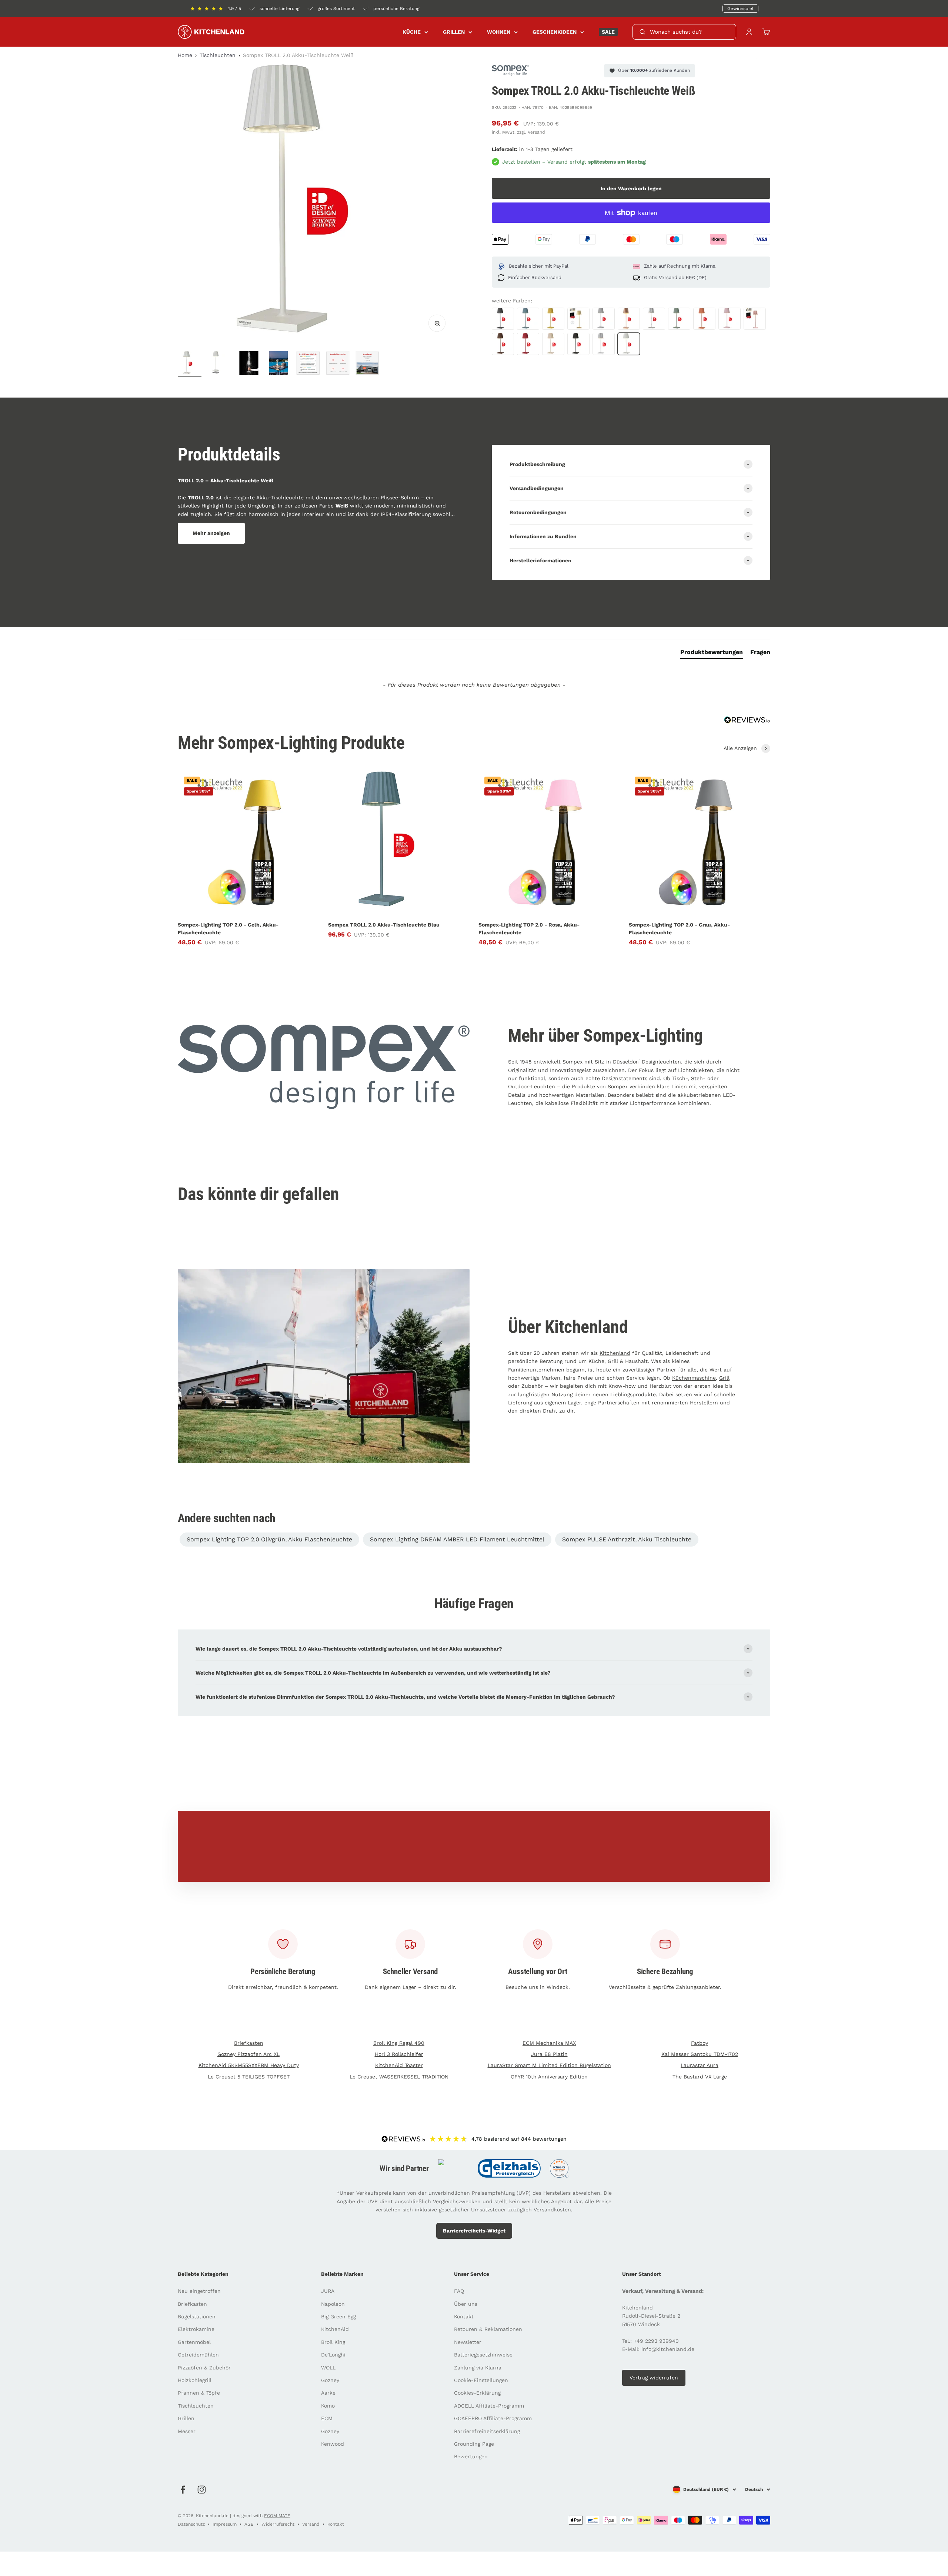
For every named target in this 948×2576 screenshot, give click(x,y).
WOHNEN (499, 32)
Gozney (330, 2380)
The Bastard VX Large (700, 2077)
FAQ (459, 2291)
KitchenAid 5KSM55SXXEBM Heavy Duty (249, 2065)
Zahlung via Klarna (478, 2368)
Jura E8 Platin (549, 2054)
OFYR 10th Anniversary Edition (549, 2077)
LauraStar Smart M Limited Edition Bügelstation (549, 2065)
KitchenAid (335, 2329)
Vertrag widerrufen (654, 2378)
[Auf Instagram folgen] (202, 2490)
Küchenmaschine (694, 1378)
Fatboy (700, 2043)
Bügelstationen (197, 2317)
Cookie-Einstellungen (481, 2380)
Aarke (328, 2393)
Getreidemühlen (198, 2355)
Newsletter (468, 2342)
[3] (367, 364)
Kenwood (333, 2444)
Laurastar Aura (700, 2065)
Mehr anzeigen (211, 533)
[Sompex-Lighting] (510, 71)
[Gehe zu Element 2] (219, 364)
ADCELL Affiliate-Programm (489, 2406)
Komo (328, 2406)
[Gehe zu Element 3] (249, 364)
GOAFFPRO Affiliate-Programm (493, 2418)
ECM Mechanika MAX (549, 2043)
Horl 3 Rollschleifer (399, 2054)
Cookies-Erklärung (477, 2393)
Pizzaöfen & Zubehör (204, 2368)
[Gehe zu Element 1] (190, 364)
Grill (724, 1378)
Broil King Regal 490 (399, 2043)
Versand (536, 132)
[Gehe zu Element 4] (278, 364)
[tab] (712, 654)
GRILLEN (454, 32)
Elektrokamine (196, 2329)
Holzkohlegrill (195, 2380)
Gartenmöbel (194, 2342)
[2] (338, 364)
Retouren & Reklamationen (488, 2329)
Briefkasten (249, 2043)
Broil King (333, 2342)
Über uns (466, 2304)
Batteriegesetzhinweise (483, 2355)
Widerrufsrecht (278, 2524)
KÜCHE (412, 32)
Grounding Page (474, 2444)
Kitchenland (615, 1353)
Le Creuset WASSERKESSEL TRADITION (399, 2077)
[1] (308, 364)
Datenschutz (191, 2524)
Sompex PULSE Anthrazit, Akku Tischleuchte (627, 1539)
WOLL (328, 2368)
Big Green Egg (338, 2317)
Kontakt (464, 2317)
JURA (328, 2291)
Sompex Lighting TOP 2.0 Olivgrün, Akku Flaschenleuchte (269, 1539)
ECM (327, 2418)
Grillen (186, 2418)
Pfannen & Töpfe (199, 2393)
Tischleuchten (218, 55)
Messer (187, 2431)
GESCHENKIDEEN (555, 32)
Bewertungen (471, 2456)
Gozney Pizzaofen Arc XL (248, 2054)
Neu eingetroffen (199, 2291)
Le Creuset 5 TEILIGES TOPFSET (249, 2077)
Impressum (225, 2524)
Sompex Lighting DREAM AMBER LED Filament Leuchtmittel (457, 1539)
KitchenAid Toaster (399, 2065)
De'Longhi (333, 2355)
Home (185, 55)
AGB (249, 2524)
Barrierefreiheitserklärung (487, 2431)
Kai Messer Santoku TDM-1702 (700, 2054)
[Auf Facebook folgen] (183, 2490)
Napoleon (333, 2304)
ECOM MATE (277, 2516)
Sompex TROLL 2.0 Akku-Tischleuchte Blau (384, 925)
